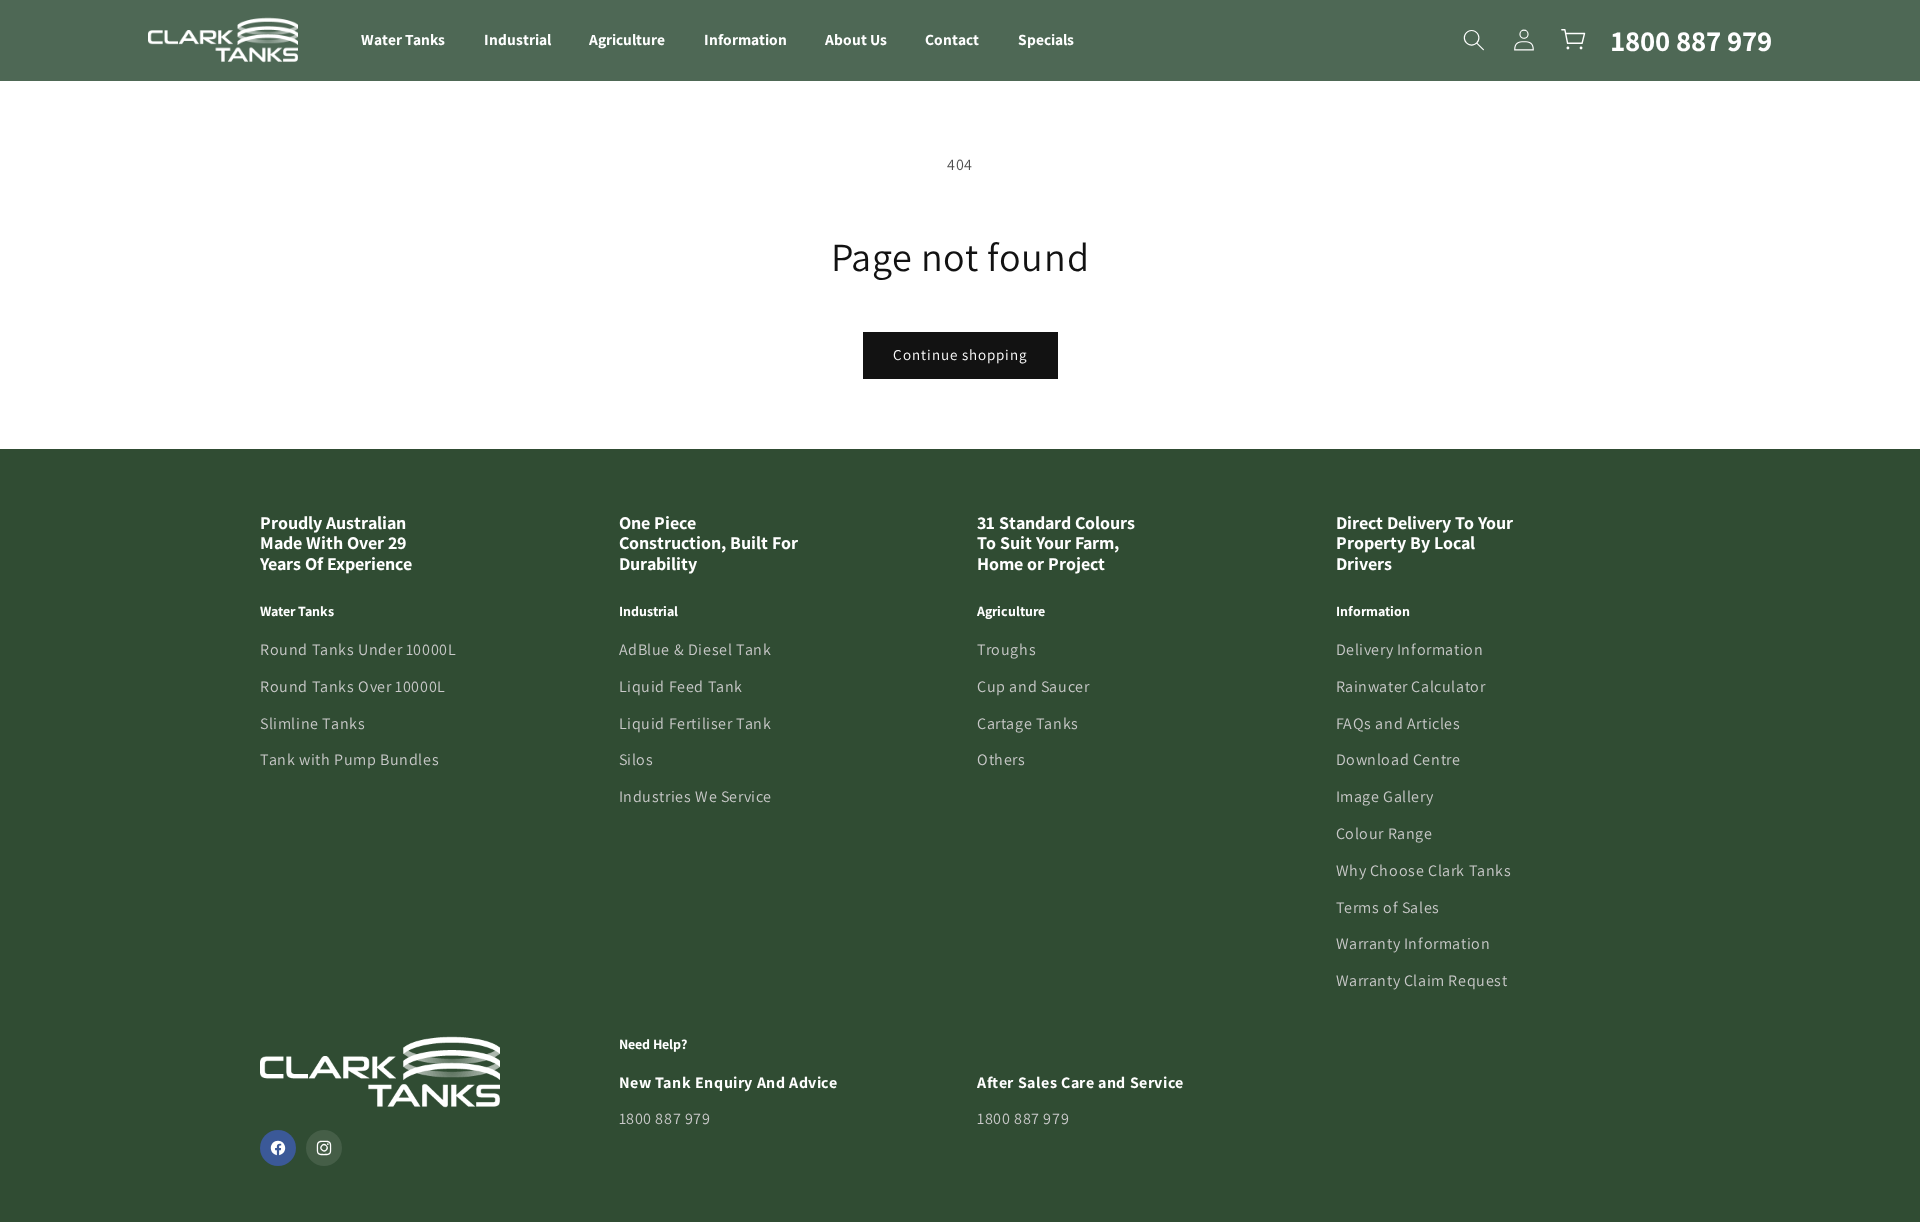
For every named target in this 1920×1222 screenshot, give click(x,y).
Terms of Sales (1388, 907)
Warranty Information (1413, 943)
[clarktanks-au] (223, 40)
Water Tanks (403, 39)
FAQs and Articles (1398, 723)
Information (745, 39)
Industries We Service (696, 796)
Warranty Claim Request (1422, 980)
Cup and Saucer (1033, 686)
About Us (856, 39)
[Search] (1474, 40)
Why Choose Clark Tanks (1424, 870)
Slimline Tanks (312, 723)
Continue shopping (960, 354)
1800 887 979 (1691, 40)
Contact (952, 39)
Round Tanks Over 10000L (353, 686)
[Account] (1524, 40)
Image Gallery (1385, 796)
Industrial (517, 39)
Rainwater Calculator (1411, 686)
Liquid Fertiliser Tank (695, 723)
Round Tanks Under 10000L (358, 649)
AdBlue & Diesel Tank (695, 649)
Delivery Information (1410, 649)
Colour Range (1384, 833)
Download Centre (1398, 759)
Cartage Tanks (1028, 723)
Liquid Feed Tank (681, 686)
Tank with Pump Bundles (349, 759)
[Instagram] (324, 1148)
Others (1001, 759)
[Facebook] (278, 1148)
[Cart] (1574, 40)
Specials (1046, 39)
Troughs (1006, 649)
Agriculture (627, 39)
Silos (636, 759)
